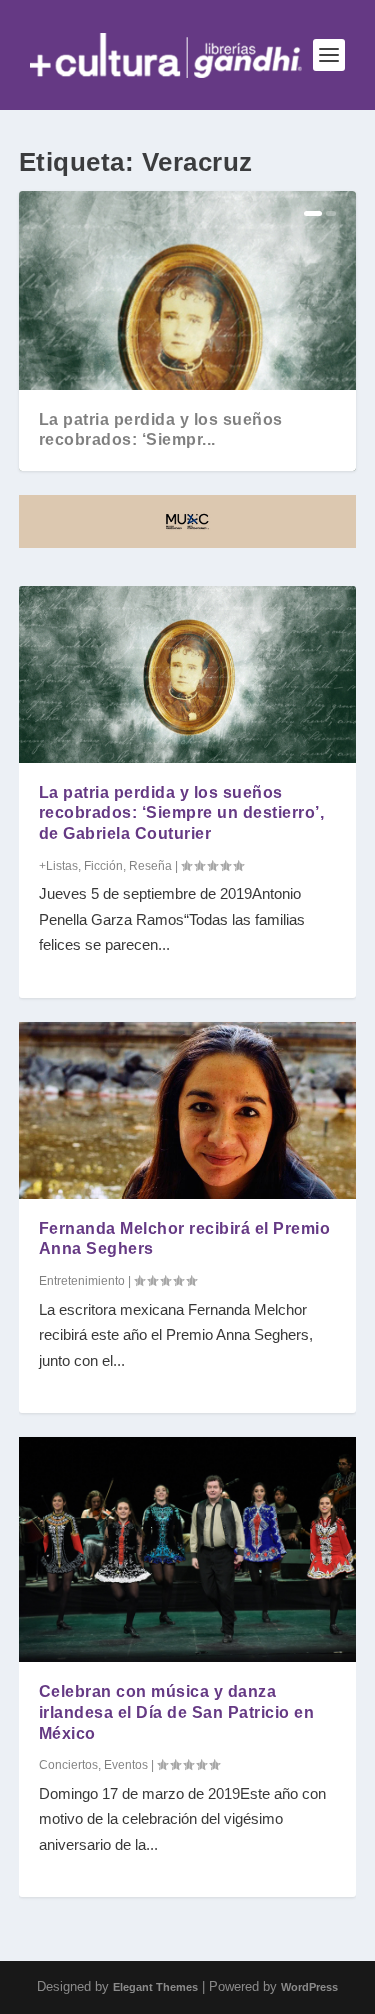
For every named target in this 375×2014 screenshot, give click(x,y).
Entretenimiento (82, 1281)
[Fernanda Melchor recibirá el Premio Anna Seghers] (188, 1110)
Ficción (103, 866)
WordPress (309, 1987)
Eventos (126, 1765)
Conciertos (68, 1765)
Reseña (150, 866)
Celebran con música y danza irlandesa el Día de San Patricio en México (177, 1712)
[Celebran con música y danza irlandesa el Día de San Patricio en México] (188, 1549)
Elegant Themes (155, 1987)
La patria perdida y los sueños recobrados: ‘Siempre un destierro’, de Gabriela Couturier (182, 813)
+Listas (58, 866)
